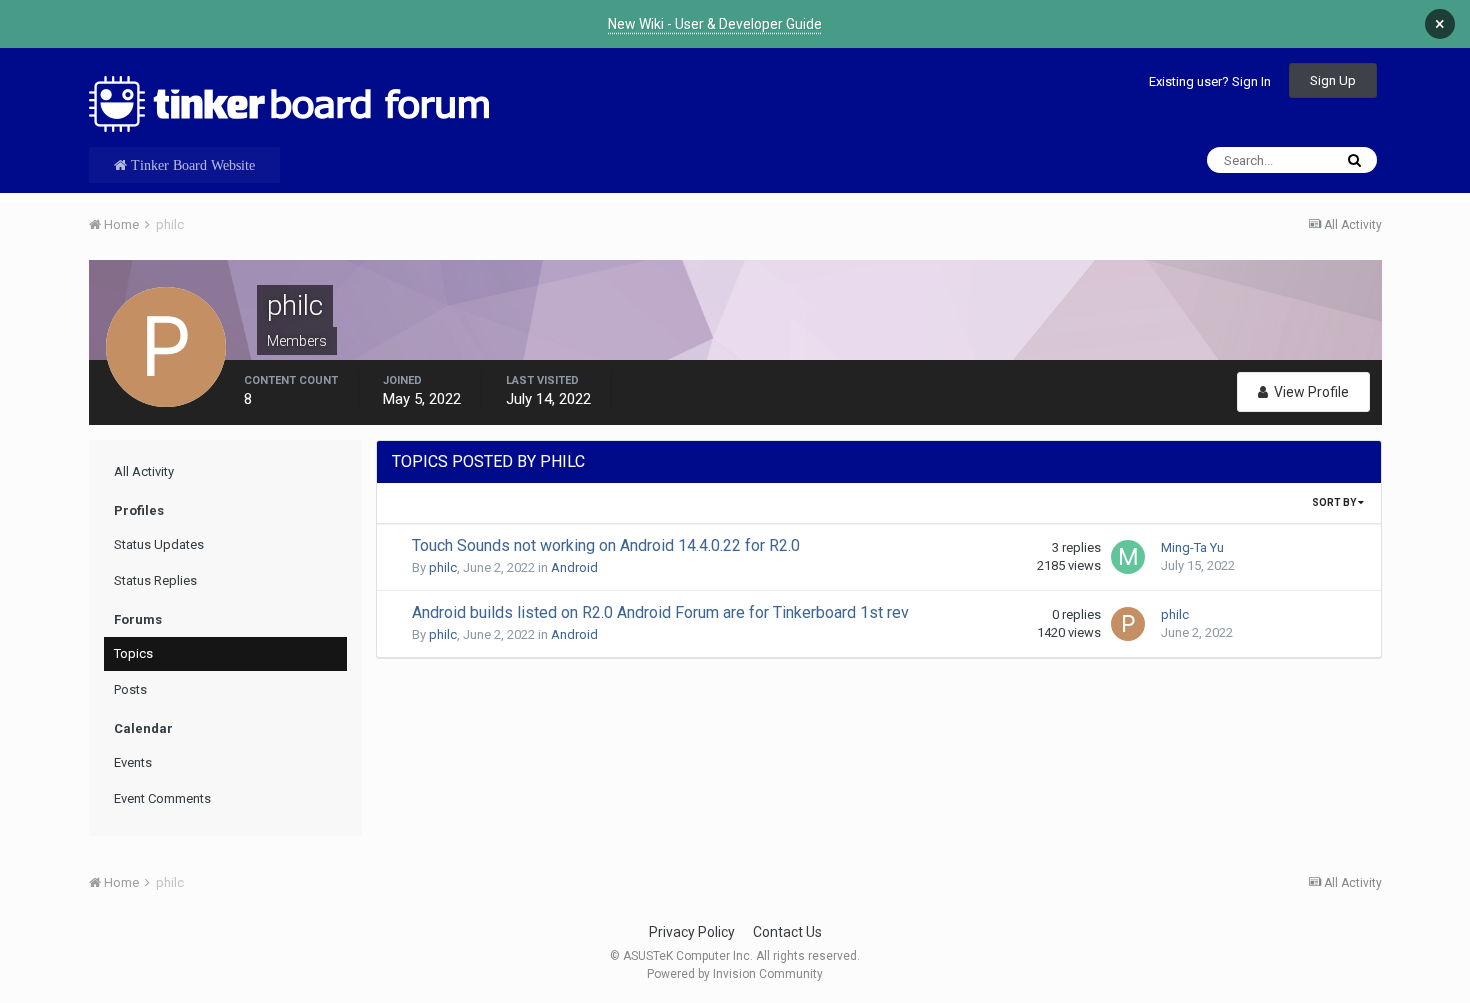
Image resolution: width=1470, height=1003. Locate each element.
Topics (133, 653)
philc (443, 567)
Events (133, 762)
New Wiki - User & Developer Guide (715, 24)
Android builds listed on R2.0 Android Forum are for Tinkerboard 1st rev (660, 612)
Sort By (1335, 502)
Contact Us (787, 932)
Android (574, 567)
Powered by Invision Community (735, 974)
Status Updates (159, 544)
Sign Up (1333, 80)
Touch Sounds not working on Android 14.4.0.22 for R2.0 (606, 545)
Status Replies (155, 580)
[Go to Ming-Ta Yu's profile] (1128, 557)
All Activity (144, 471)
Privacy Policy (692, 932)
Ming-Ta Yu (1192, 547)
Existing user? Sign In (1210, 81)
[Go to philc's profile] (1128, 624)
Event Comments (162, 798)
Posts (130, 689)
